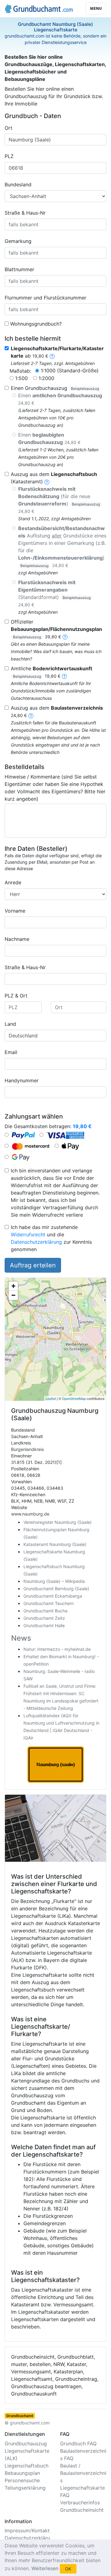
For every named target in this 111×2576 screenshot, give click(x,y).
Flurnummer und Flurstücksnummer (45, 298)
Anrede (13, 882)
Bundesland (18, 184)
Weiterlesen (45, 2568)
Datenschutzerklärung (36, 1242)
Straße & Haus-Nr (25, 213)
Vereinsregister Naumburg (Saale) (58, 1522)
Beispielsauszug (85, 388)
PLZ (9, 156)
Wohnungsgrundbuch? (36, 324)
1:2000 (46, 378)
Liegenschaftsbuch (27, 2466)
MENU (96, 8)
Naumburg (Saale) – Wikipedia (54, 1581)
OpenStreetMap (74, 1398)
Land (10, 1024)
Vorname (15, 911)
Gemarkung (18, 241)
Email (11, 1052)
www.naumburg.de (30, 1514)
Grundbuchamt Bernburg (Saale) (56, 1589)
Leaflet (51, 1398)
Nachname (17, 939)
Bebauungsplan (22, 2473)
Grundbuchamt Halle (44, 1625)
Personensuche (22, 2480)
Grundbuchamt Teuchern (49, 1603)
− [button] (13, 1295)
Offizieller (56, 629)
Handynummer (22, 1080)
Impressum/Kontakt (27, 2530)
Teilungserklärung (25, 2488)
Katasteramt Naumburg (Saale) (55, 1544)
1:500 (21, 378)
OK (68, 2569)
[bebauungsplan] (65, 636)
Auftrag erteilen (33, 1265)
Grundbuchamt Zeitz (44, 1618)
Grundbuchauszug (26, 2443)
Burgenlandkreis (27, 1449)
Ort (8, 128)
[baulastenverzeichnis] (31, 715)
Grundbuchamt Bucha (45, 1611)
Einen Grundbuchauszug (55, 388)
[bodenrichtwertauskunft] (64, 676)
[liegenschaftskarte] (52, 356)
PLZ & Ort (16, 996)
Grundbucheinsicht (82, 2510)
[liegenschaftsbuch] (47, 482)
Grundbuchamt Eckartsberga (53, 1596)
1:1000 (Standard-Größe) (70, 371)
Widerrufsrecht (28, 1234)
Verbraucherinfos (80, 2503)
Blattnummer (19, 269)
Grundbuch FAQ (78, 2443)
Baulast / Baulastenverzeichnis (83, 2473)
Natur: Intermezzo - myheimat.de (57, 1649)
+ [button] (13, 1286)
